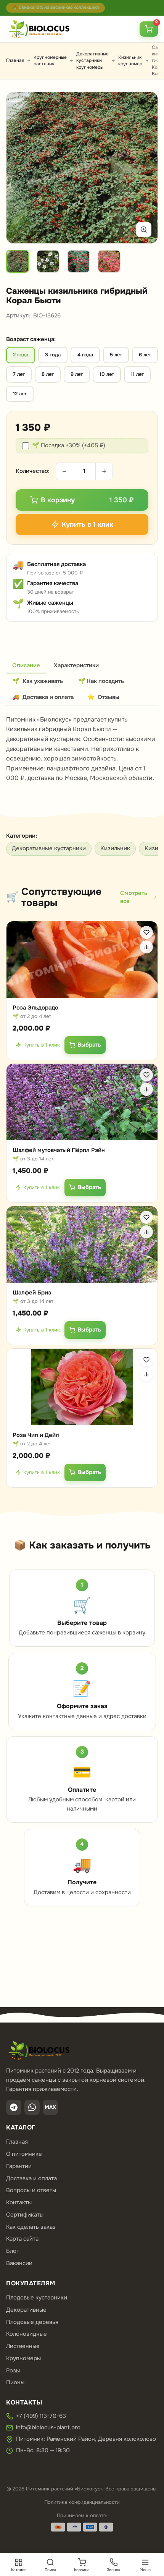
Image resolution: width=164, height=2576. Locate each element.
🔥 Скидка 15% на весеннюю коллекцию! (55, 7)
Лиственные (23, 2346)
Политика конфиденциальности (82, 2502)
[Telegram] (14, 2107)
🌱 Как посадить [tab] (101, 681)
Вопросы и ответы (31, 2190)
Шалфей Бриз (32, 1293)
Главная (15, 60)
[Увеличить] (144, 230)
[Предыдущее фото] (21, 168)
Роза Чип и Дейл (36, 1435)
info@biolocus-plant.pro (48, 2427)
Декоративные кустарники (49, 848)
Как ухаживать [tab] (38, 681)
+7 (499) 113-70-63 (41, 2416)
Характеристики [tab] (76, 665)
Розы (13, 2371)
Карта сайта (22, 2239)
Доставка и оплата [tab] (43, 697)
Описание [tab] (26, 665)
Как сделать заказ (31, 2227)
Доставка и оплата (31, 2178)
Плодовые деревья (32, 2322)
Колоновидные (27, 2334)
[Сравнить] (146, 947)
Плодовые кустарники (37, 2298)
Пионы (15, 2382)
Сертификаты (25, 2215)
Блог (13, 2251)
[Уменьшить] (64, 471)
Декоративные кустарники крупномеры (92, 61)
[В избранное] (146, 932)
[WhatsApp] (32, 2107)
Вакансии (19, 2263)
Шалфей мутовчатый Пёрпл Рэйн (59, 1150)
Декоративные (26, 2310)
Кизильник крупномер (130, 61)
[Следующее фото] (143, 168)
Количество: (33, 471)
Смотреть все (134, 897)
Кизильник (115, 848)
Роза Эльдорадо (35, 1008)
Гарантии (19, 2166)
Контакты (19, 2202)
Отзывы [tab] (103, 697)
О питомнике (24, 2154)
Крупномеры (23, 2358)
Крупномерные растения (50, 61)
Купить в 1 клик (42, 1045)
